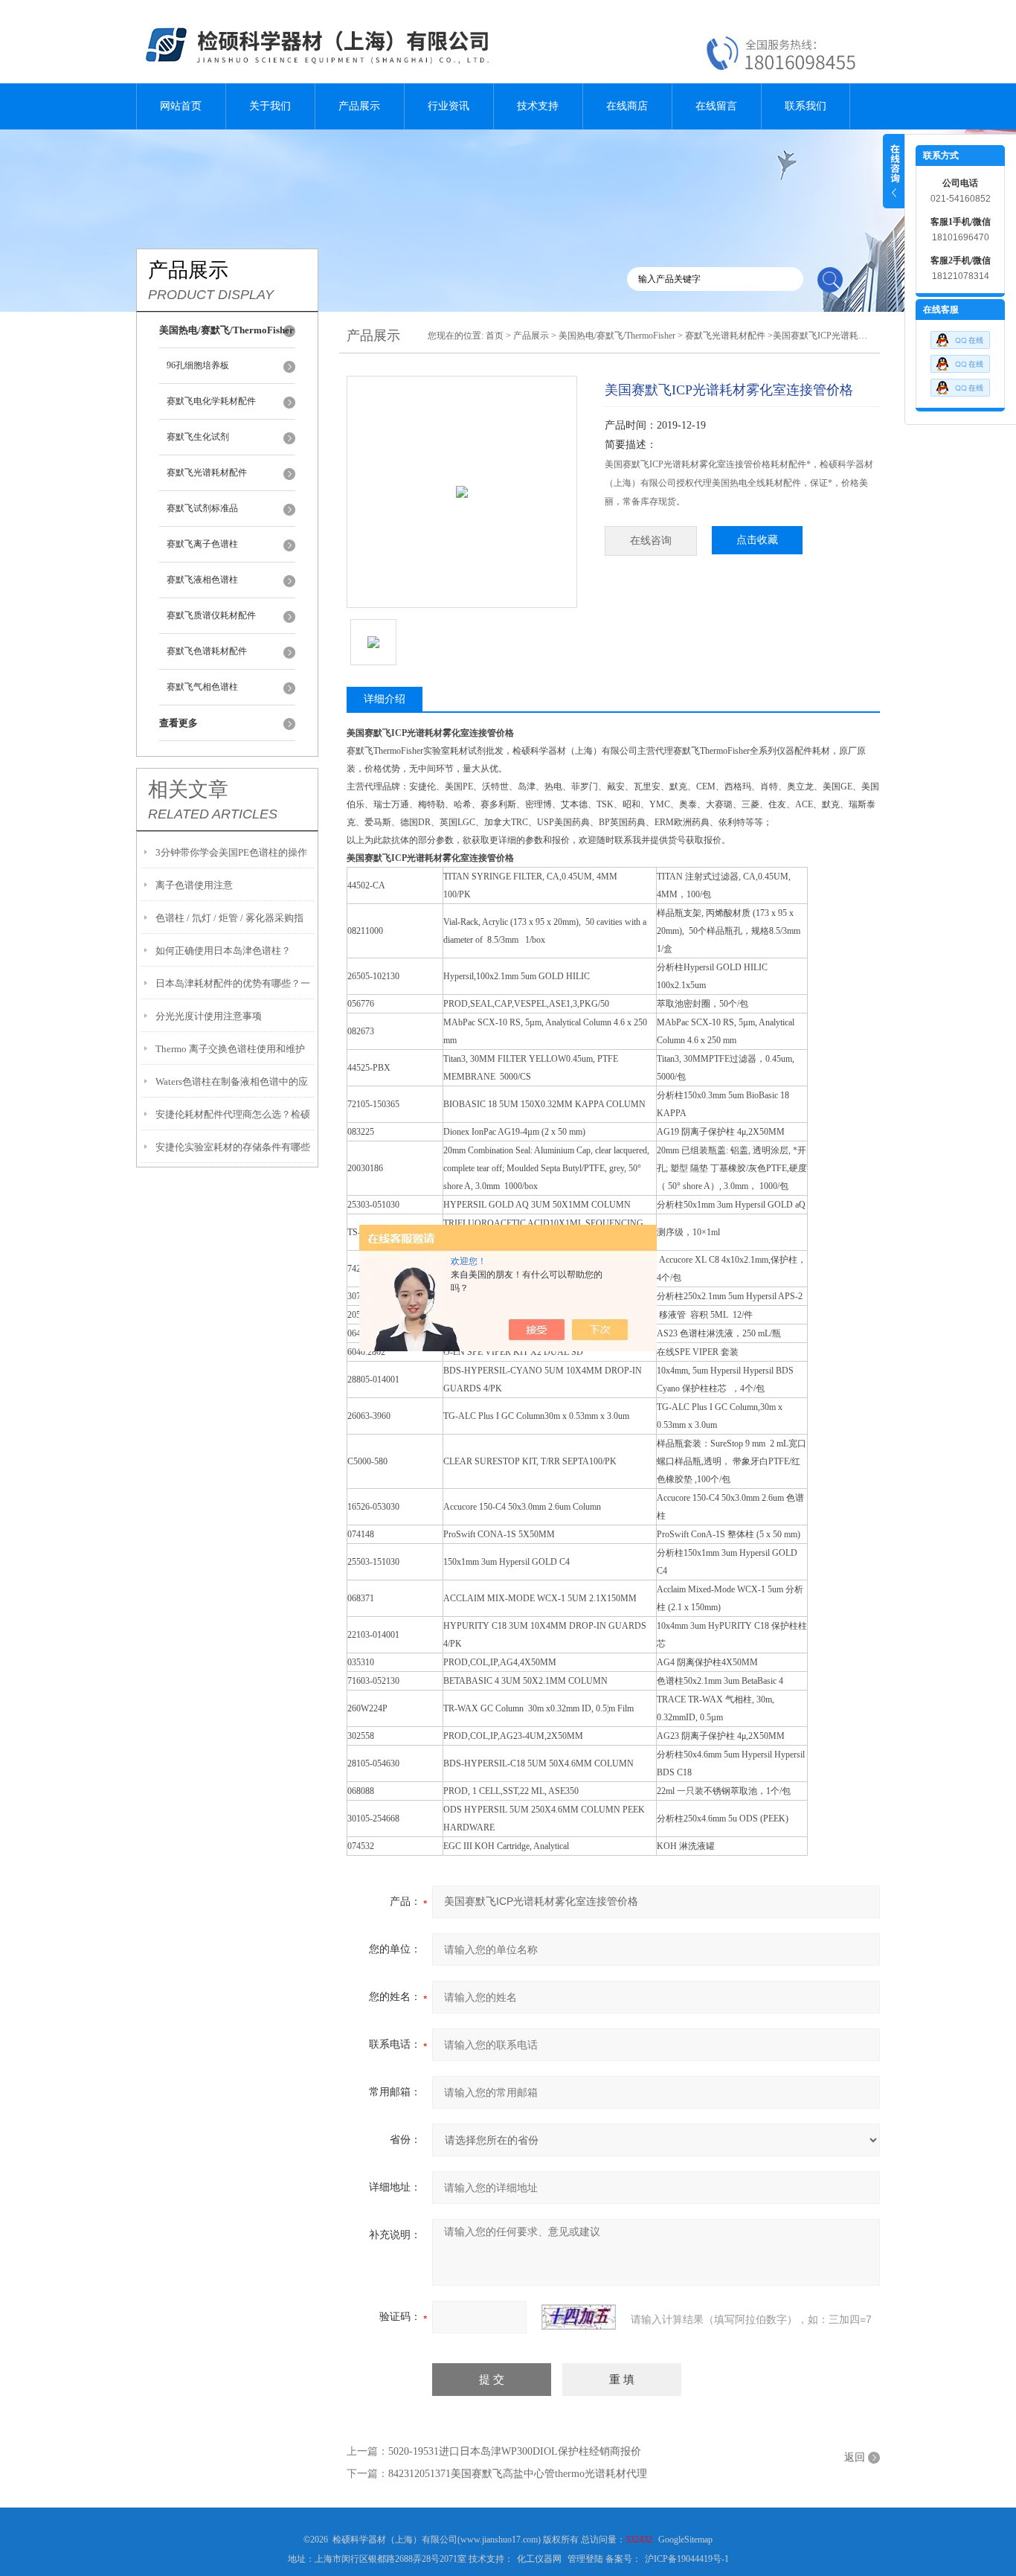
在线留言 (716, 106)
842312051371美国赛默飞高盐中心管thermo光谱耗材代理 (518, 2474)
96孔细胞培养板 (198, 365)
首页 (495, 336)
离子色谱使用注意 (194, 885)
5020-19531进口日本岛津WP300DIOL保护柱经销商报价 (515, 2451)
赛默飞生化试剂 (198, 437)
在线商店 (627, 106)
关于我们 (270, 106)
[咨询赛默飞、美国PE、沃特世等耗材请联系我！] (960, 336)
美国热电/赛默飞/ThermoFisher (617, 336)
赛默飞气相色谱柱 (202, 687)
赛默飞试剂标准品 (202, 508)
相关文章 (188, 789)
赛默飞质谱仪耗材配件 (211, 615)
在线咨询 (651, 541)
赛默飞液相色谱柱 (202, 580)
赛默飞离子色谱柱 (202, 544)
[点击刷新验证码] (579, 2317)
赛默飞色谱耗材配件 (207, 651)
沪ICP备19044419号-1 (687, 2559)
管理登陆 (585, 2559)
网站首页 (181, 106)
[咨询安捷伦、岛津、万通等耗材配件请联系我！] (960, 360)
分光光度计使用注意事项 (209, 1016)
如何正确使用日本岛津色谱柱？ (223, 951)
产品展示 (359, 106)
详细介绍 (385, 699)
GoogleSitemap (685, 2540)
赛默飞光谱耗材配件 (207, 472)
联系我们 (806, 106)
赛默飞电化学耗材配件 (211, 401)
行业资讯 (448, 106)
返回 (855, 2457)
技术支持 (538, 106)
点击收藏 (757, 540)
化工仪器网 (539, 2559)
